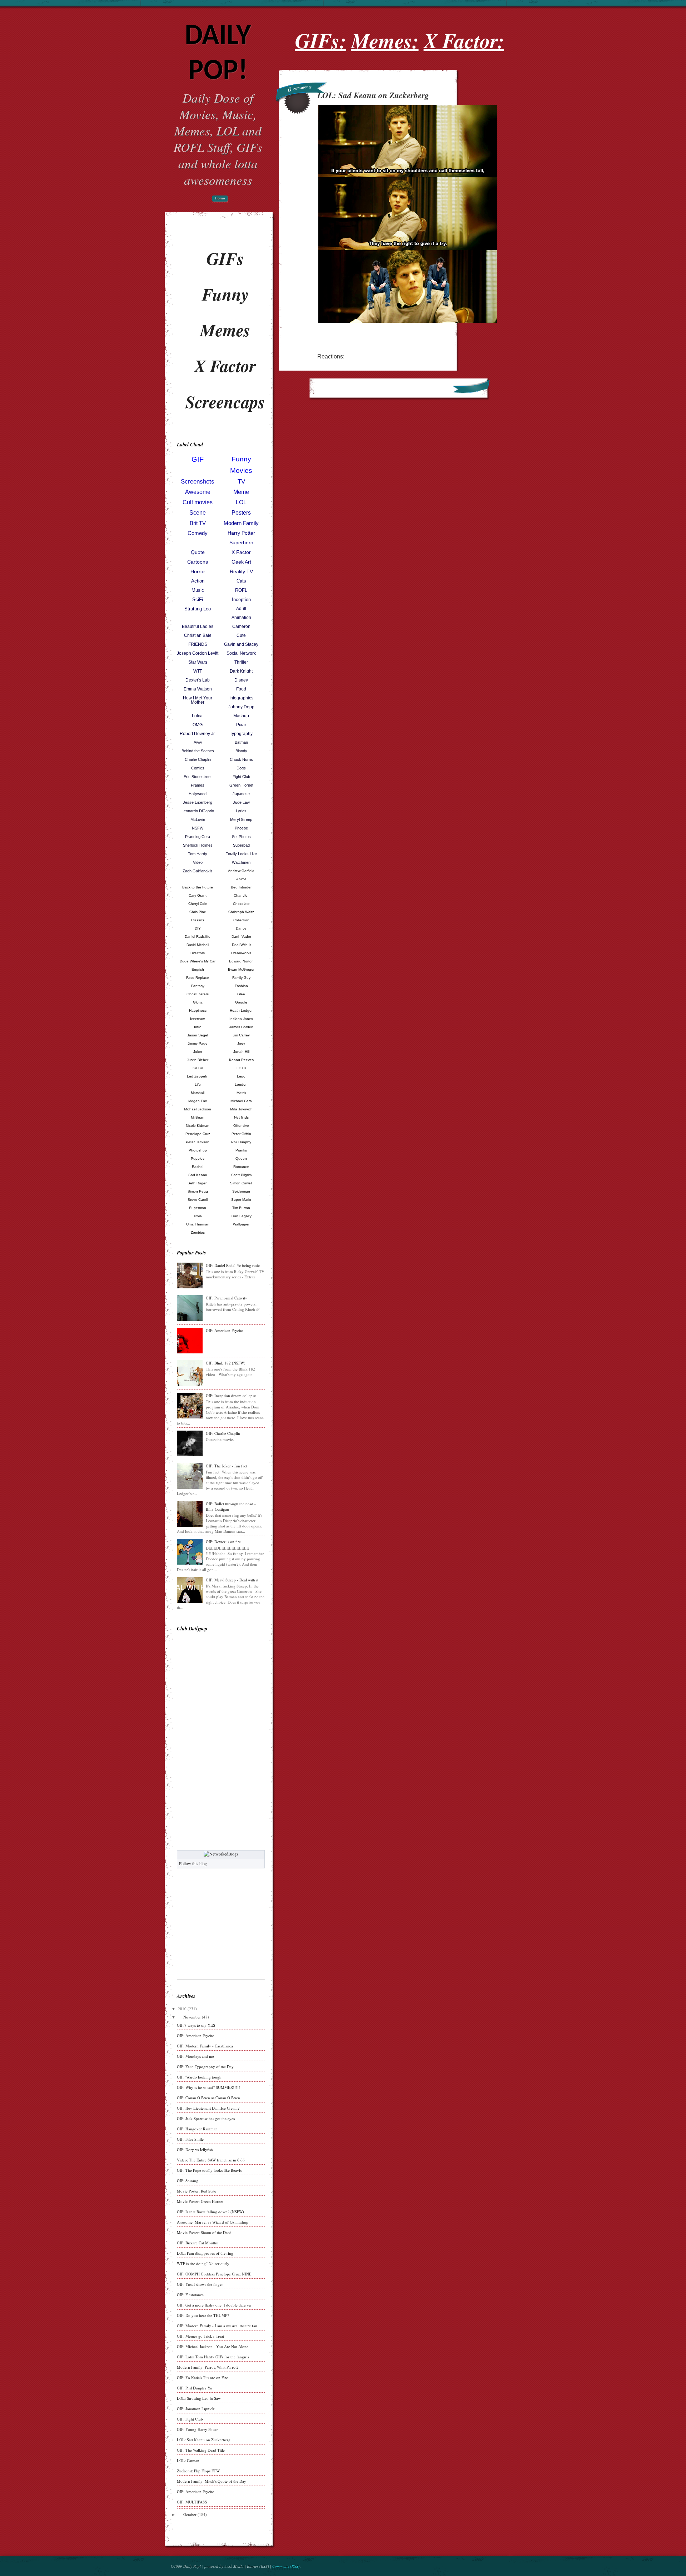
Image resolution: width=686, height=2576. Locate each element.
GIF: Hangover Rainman (197, 2129)
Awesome (198, 492)
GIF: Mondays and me (195, 2056)
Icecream (198, 1019)
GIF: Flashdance (190, 2295)
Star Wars (198, 662)
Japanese (241, 794)
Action (198, 581)
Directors (198, 953)
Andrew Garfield (241, 871)
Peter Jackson (198, 1142)
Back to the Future (198, 887)
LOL (241, 502)
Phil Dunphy (241, 1142)
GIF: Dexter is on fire (223, 1542)
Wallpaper (241, 1224)
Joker (198, 1052)
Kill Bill (198, 1068)
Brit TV (198, 523)
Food (241, 689)
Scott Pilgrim (241, 1175)
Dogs (241, 768)
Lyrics (241, 811)
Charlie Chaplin (198, 759)
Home (220, 199)
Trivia (198, 1216)
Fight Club (241, 777)
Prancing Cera (198, 837)
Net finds (241, 1117)
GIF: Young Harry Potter (197, 2429)
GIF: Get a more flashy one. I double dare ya (214, 2305)
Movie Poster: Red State (197, 2191)
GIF (198, 459)
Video (198, 862)
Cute (241, 635)
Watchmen (241, 862)
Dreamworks (241, 953)
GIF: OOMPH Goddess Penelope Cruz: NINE (214, 2274)
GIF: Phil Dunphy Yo (195, 2388)
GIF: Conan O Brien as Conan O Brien (208, 2098)
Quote (198, 552)
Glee (241, 994)
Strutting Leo (198, 609)
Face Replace (198, 978)
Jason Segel (198, 1035)
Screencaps (225, 402)
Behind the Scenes (198, 751)
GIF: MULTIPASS (192, 2502)
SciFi (198, 600)
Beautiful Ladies (198, 626)
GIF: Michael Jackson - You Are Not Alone (213, 2346)
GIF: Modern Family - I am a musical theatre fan (217, 2326)
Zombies (198, 1232)
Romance (241, 1167)
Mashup (241, 716)
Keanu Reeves (241, 1060)
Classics (198, 920)
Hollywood (198, 794)
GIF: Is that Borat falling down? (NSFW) (210, 2212)
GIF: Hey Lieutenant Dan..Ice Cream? (208, 2108)
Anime (241, 879)
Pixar (241, 725)
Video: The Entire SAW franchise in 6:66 (211, 2160)
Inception (241, 600)
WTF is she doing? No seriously (203, 2263)
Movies (241, 470)
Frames (198, 785)
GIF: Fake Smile (190, 2139)
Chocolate (241, 904)
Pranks (241, 1150)
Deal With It (241, 945)
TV (241, 482)
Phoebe (241, 828)
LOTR (241, 1068)
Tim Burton (241, 1208)
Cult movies (198, 502)
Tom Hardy (198, 854)
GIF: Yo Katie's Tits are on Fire (202, 2377)
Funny (241, 459)
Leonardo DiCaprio (198, 811)
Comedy (198, 533)
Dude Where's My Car (198, 961)
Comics (198, 768)
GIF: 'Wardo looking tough (199, 2077)
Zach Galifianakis (198, 871)
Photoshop (198, 1150)
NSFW (198, 828)
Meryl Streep (241, 819)
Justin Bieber (198, 1060)
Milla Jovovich (241, 1109)
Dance (241, 928)
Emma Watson (198, 689)
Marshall (198, 1093)
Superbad (241, 845)
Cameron (241, 626)
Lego (241, 1076)
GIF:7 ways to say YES (196, 2025)
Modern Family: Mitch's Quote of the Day (212, 2481)
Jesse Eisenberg (198, 802)
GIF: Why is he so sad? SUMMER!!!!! (208, 2087)
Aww (198, 742)
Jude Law (241, 802)
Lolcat (198, 716)
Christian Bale (198, 635)
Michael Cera (241, 1101)
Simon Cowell (241, 1183)
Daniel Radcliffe (198, 937)
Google (241, 1002)
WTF (198, 671)
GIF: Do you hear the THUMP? (203, 2315)
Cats (241, 581)
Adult (241, 609)
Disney (241, 680)
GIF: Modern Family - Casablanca (205, 2046)
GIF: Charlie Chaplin (223, 1433)
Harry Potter (241, 533)
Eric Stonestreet (198, 777)
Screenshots (198, 482)
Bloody (241, 751)
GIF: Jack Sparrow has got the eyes (206, 2118)
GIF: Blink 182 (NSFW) (226, 1363)
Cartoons (198, 562)
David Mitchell (198, 945)
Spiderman (241, 1191)
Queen (241, 1158)
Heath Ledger (241, 1010)
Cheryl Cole (198, 904)
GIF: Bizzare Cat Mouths (197, 2243)
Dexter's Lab (198, 680)
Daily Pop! (218, 54)
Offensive (241, 1126)
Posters (241, 513)
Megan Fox (198, 1101)
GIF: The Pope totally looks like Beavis (209, 2170)
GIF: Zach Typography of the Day (205, 2067)
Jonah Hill (241, 1052)
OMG (198, 725)
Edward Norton (241, 961)
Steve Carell (198, 1200)
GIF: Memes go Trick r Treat (200, 2336)
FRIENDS (198, 644)
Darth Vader (241, 937)
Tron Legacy (241, 1216)
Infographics (241, 698)
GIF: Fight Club (190, 2419)
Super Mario (241, 1200)
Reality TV (241, 571)
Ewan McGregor (241, 969)
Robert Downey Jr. (198, 734)
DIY (198, 928)
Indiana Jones (241, 1019)
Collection (241, 920)
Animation (241, 618)
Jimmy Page (198, 1043)
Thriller (241, 662)
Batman (241, 742)
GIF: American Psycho (225, 1330)
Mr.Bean (198, 1117)
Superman (198, 1208)
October (190, 2514)
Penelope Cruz (198, 1134)
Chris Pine (198, 912)
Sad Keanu (198, 1175)
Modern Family (241, 523)
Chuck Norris (241, 759)
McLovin (198, 819)
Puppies (198, 1158)
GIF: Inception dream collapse (231, 1395)
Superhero (241, 543)
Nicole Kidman (198, 1126)
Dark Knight (241, 671)
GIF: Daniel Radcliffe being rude (233, 1265)
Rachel (198, 1167)
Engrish (198, 969)
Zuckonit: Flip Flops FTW (198, 2471)
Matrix (241, 1093)
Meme (241, 492)
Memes (225, 330)
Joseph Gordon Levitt (198, 653)
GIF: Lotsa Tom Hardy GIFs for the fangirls (213, 2357)
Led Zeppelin (198, 1076)
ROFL (241, 590)
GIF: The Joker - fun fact (227, 1466)
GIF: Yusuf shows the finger (200, 2284)
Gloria (198, 1002)
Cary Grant (198, 895)
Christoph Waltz (241, 912)
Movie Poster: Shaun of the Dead (204, 2232)
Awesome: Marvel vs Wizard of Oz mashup (213, 2222)
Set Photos (241, 837)
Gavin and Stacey (241, 644)
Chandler (241, 895)
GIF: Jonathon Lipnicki (196, 2409)
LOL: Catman (188, 2460)
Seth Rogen (198, 1183)
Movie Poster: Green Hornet (200, 2201)
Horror (198, 571)
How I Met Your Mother (198, 700)
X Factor (241, 552)
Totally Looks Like (241, 854)
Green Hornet (241, 785)
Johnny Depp (241, 707)
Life (198, 1084)
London (241, 1084)
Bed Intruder (241, 887)
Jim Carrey (241, 1035)
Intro (198, 1027)
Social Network (241, 653)
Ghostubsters (198, 994)
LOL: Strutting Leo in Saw (199, 2398)
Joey (241, 1043)
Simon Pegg (198, 1191)
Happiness (198, 1010)
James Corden (241, 1027)
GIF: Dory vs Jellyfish (195, 2149)
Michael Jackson (198, 1109)
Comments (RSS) (286, 2566)
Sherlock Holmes (198, 845)
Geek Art (241, 562)
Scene (198, 513)
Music (198, 590)
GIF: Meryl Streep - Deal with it (232, 1580)
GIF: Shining (188, 2181)
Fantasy (198, 986)
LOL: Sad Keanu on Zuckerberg (204, 2440)
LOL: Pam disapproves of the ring (205, 2253)
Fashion (241, 986)
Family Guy (241, 978)
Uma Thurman (198, 1224)
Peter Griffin (241, 1134)
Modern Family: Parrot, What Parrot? (208, 2367)
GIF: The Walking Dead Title (201, 2450)
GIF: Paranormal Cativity (227, 1298)
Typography (241, 734)
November (192, 2017)
